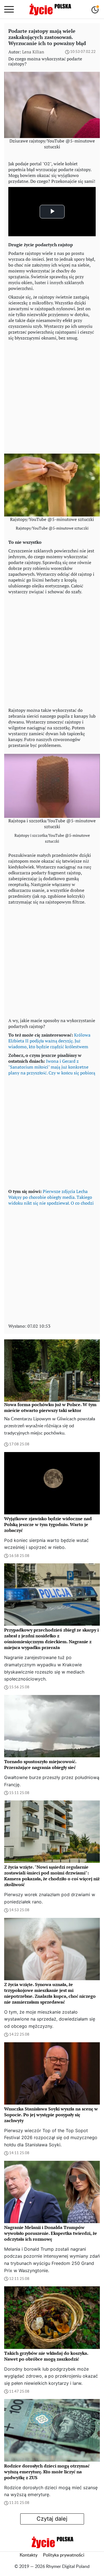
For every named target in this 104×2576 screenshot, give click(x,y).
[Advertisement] (52, 396)
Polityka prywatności (64, 2555)
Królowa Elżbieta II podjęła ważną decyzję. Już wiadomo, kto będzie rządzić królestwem (49, 1041)
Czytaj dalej (52, 2519)
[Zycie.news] (50, 9)
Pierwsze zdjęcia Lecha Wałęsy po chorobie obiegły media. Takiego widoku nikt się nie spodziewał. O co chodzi (51, 1197)
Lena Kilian (33, 52)
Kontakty (29, 2555)
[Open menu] (9, 9)
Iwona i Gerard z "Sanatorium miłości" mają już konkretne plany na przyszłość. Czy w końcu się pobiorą (52, 1067)
